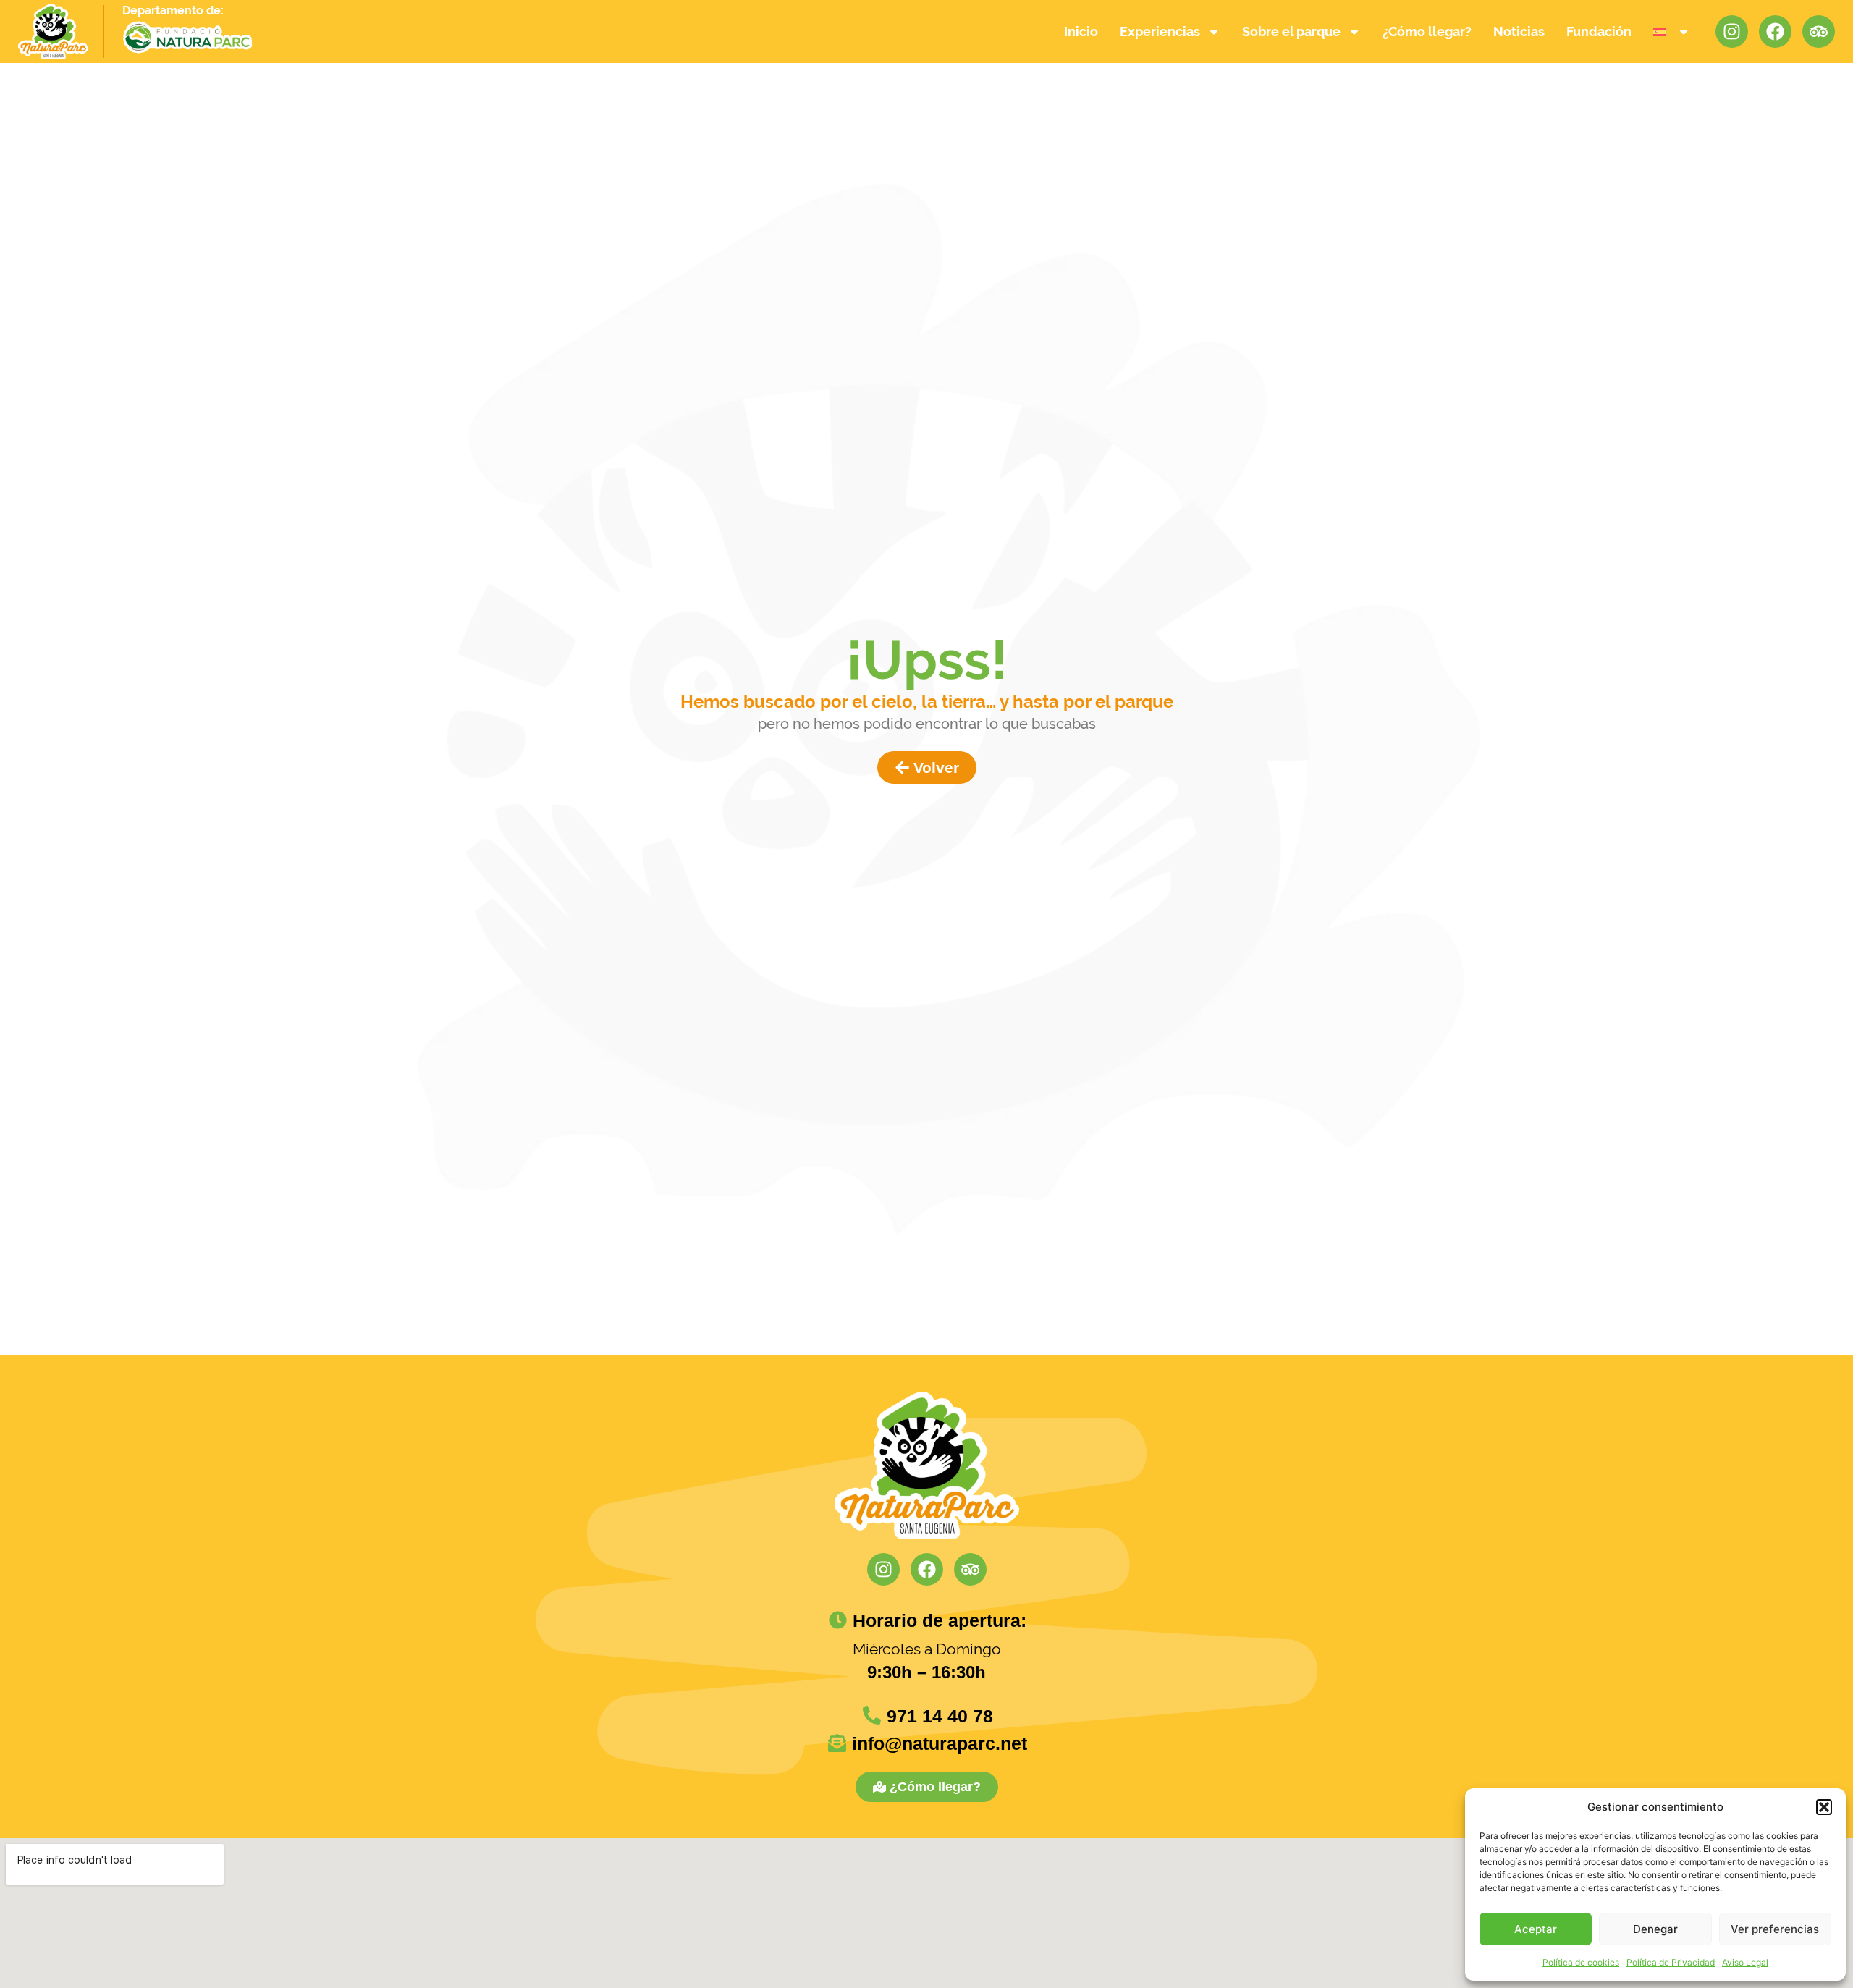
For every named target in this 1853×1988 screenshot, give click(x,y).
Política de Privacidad (1671, 1962)
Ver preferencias (1775, 1929)
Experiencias (1160, 31)
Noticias (1519, 31)
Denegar (1655, 1929)
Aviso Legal (1745, 1962)
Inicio (1081, 31)
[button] (1824, 1807)
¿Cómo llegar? (1427, 31)
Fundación (1599, 31)
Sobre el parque (1291, 31)
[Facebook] (1775, 31)
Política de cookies (1581, 1962)
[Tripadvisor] (1819, 31)
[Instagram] (1732, 31)
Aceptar (1536, 1929)
